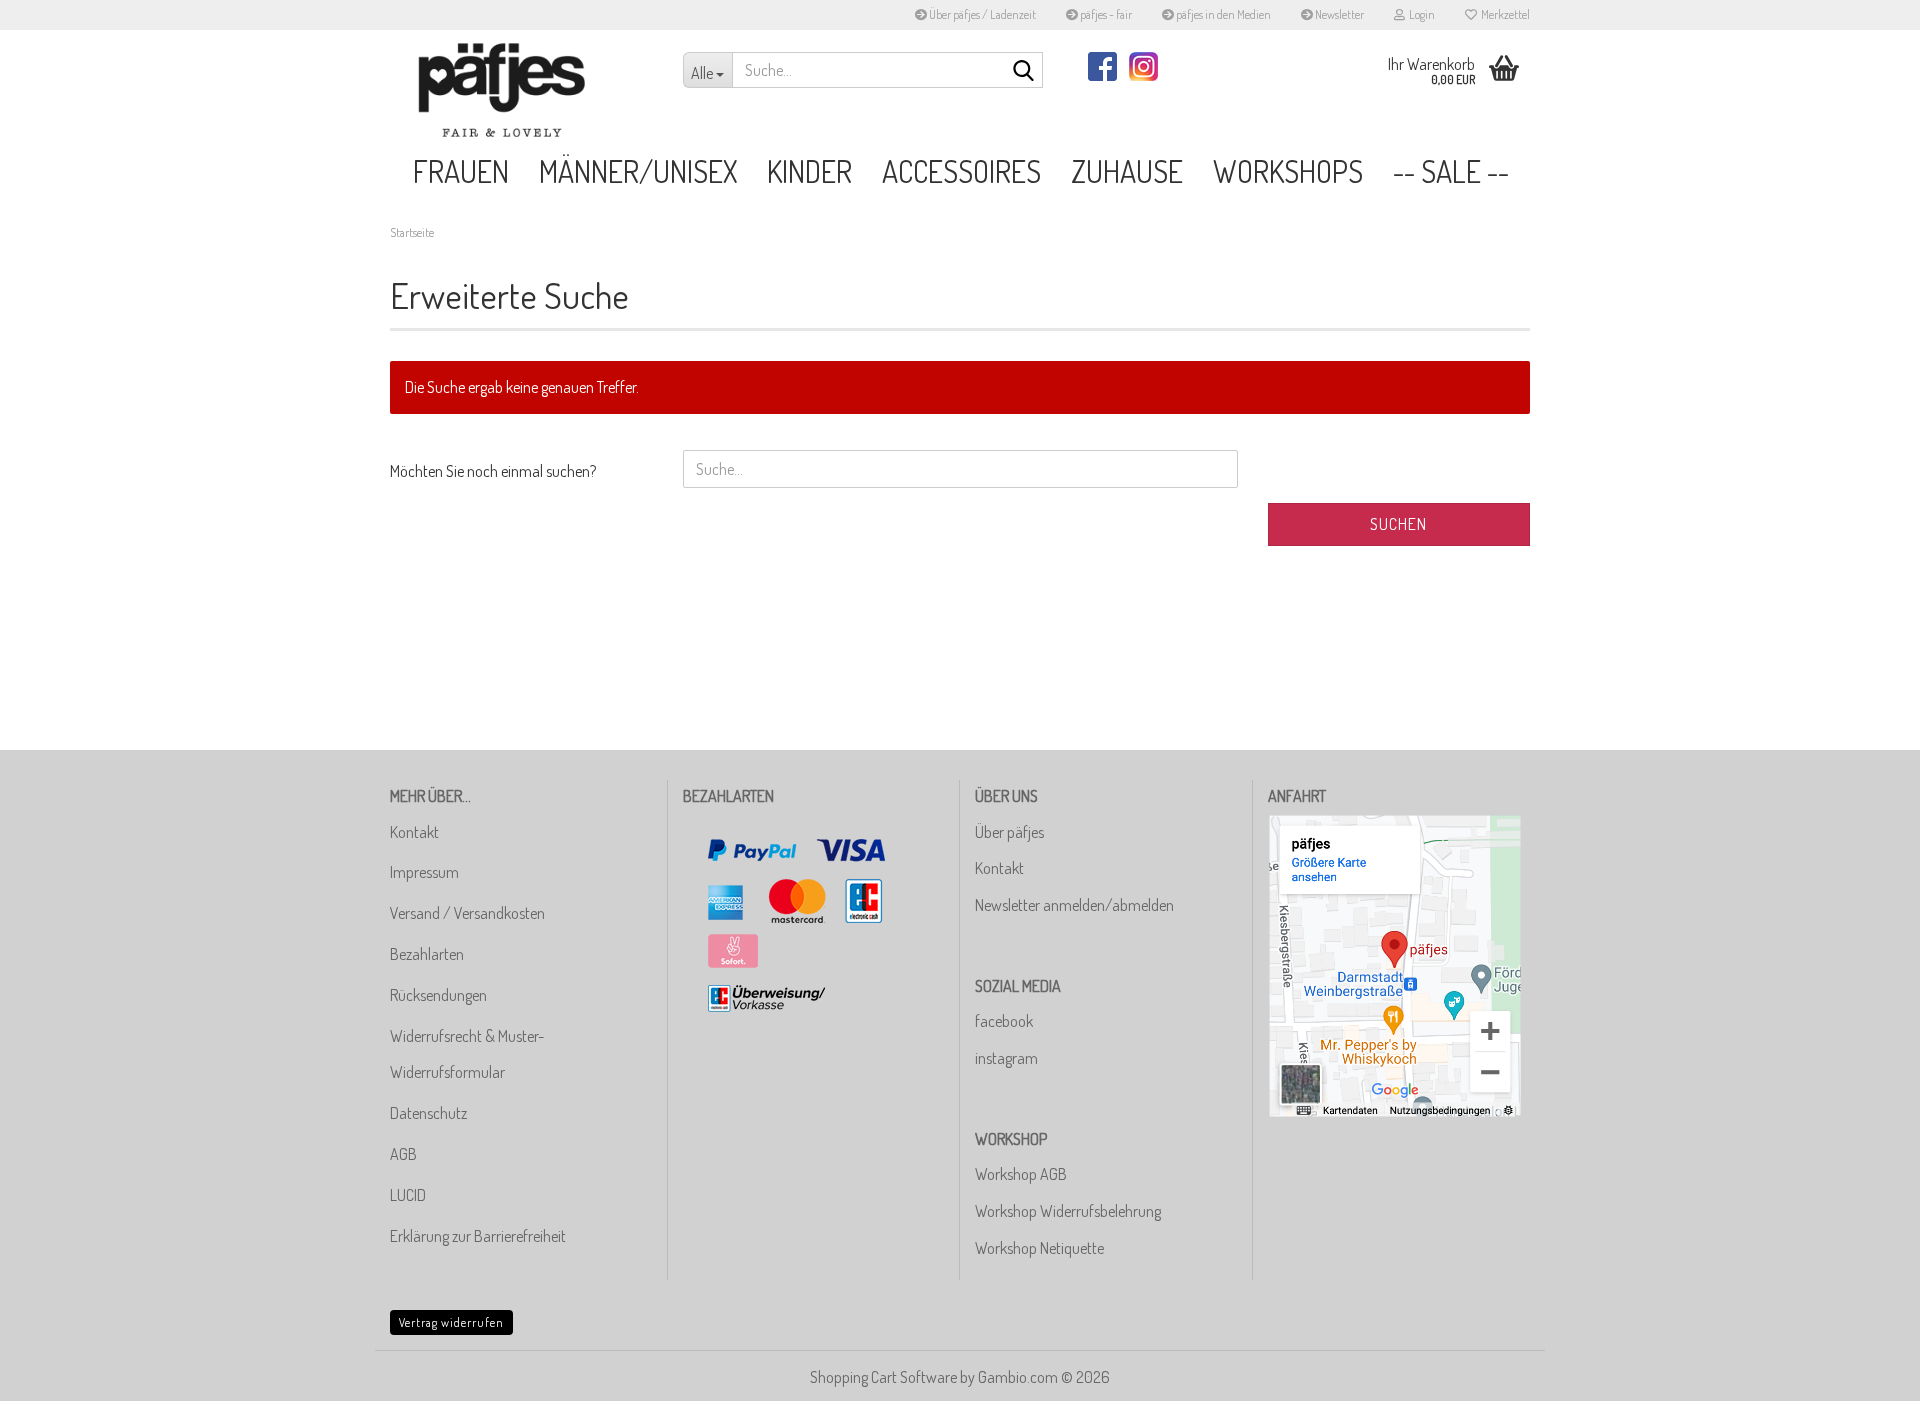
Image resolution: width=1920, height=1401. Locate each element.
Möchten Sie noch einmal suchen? (493, 471)
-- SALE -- (1451, 171)
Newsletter (1338, 14)
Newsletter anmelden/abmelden (1074, 905)
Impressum (424, 872)
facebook (1004, 1021)
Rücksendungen (438, 995)
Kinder (809, 171)
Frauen (461, 171)
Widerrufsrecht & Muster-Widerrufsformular (467, 1054)
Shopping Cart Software (883, 1377)
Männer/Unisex (638, 171)
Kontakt (414, 832)
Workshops (1288, 171)
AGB (403, 1154)
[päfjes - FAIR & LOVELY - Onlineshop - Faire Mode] (521, 90)
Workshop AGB (1021, 1174)
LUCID (408, 1195)
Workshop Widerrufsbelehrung (1068, 1211)
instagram (1006, 1058)
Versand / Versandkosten (467, 913)
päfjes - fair (1105, 14)
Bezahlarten (427, 954)
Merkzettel (1503, 14)
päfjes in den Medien (1222, 14)
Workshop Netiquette (1039, 1248)
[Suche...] (1024, 71)
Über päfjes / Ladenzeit (981, 14)
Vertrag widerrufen (451, 1322)
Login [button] (1420, 14)
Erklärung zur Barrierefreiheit (478, 1236)
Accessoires (961, 171)
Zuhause (1127, 171)
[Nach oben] (1865, 1371)
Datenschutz (428, 1113)
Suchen (1398, 524)
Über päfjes (1009, 832)
